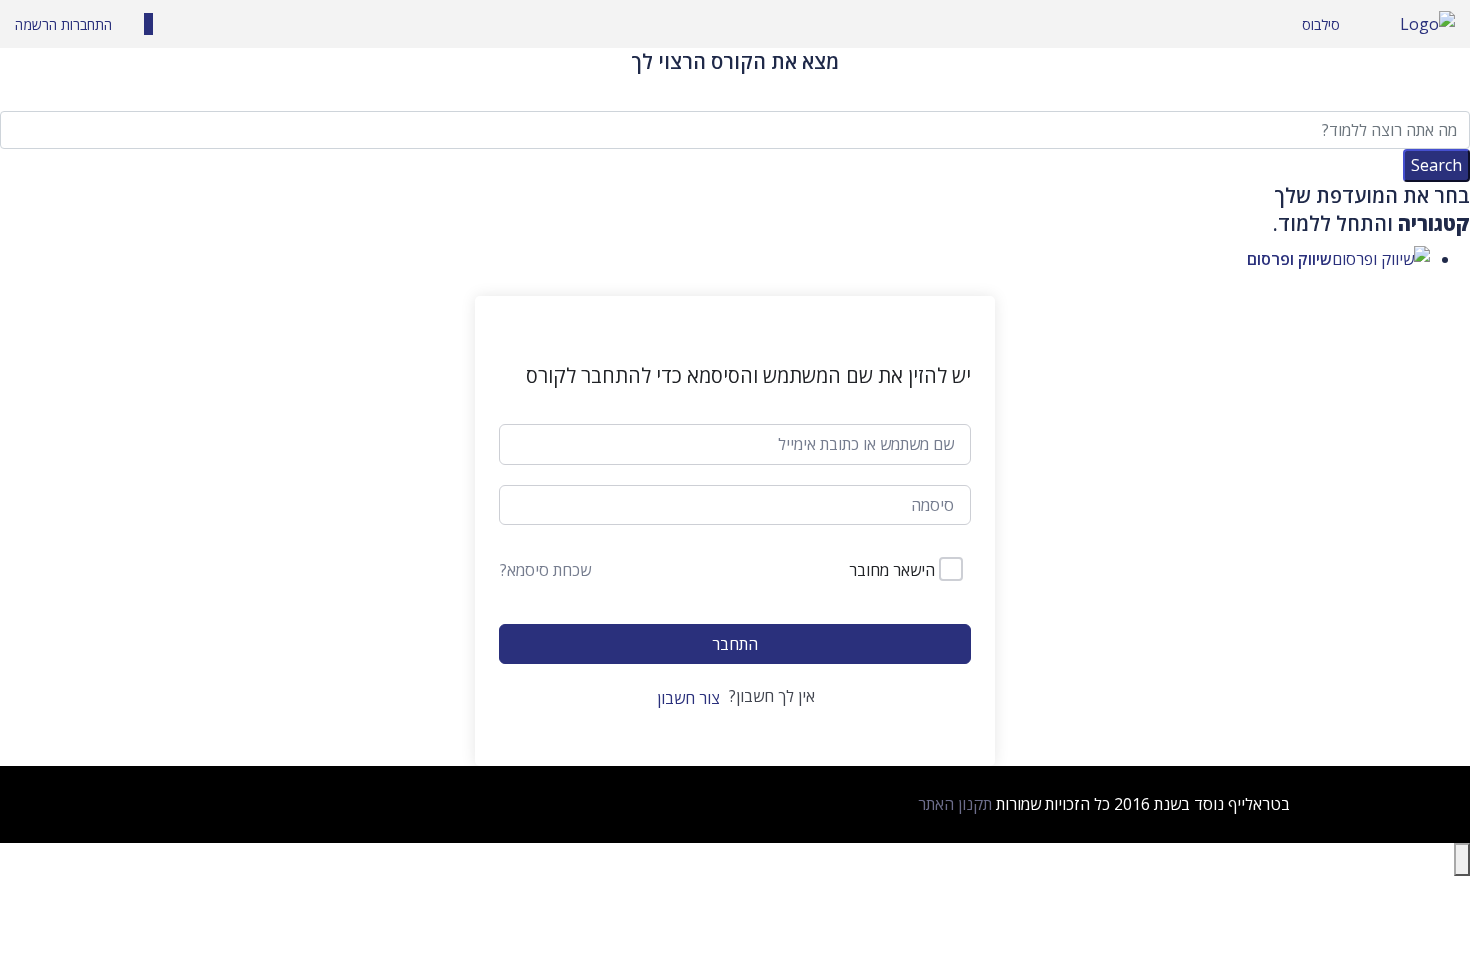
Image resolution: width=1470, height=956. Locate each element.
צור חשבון (688, 698)
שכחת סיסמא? (545, 570)
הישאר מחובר (892, 570)
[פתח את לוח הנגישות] (1462, 859)
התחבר (735, 644)
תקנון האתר (955, 804)
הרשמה (36, 24)
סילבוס (1321, 24)
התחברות (84, 24)
